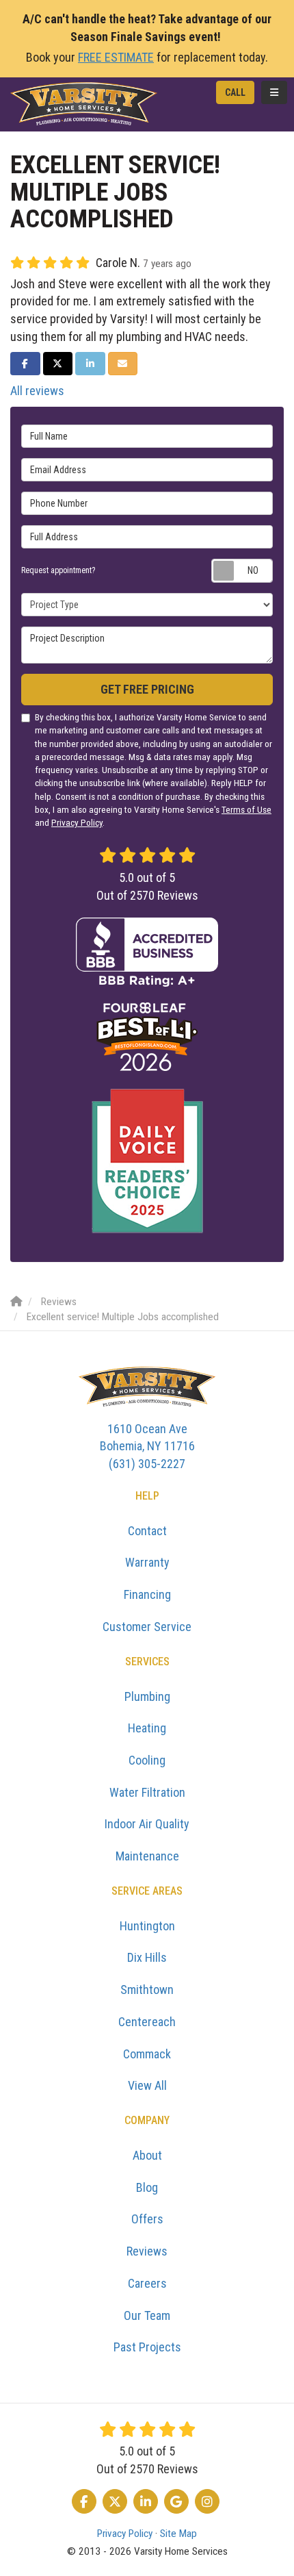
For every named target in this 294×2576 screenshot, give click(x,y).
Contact (147, 1531)
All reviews (37, 391)
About (147, 2155)
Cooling (147, 1760)
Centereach (147, 2022)
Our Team (147, 2315)
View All (147, 2085)
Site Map (178, 2534)
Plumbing (147, 1696)
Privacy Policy (77, 822)
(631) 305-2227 (147, 1446)
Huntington (147, 1926)
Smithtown (147, 1990)
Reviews (147, 2251)
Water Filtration (147, 1792)
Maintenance (147, 1856)
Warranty (147, 1562)
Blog (147, 2187)
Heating (147, 1728)
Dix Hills (147, 1957)
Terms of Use (246, 809)
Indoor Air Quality (147, 1824)
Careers (147, 2283)
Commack (147, 2054)
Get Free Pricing (147, 689)
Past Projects (147, 2347)
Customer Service (147, 1627)
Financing (147, 1594)
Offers (147, 2219)
